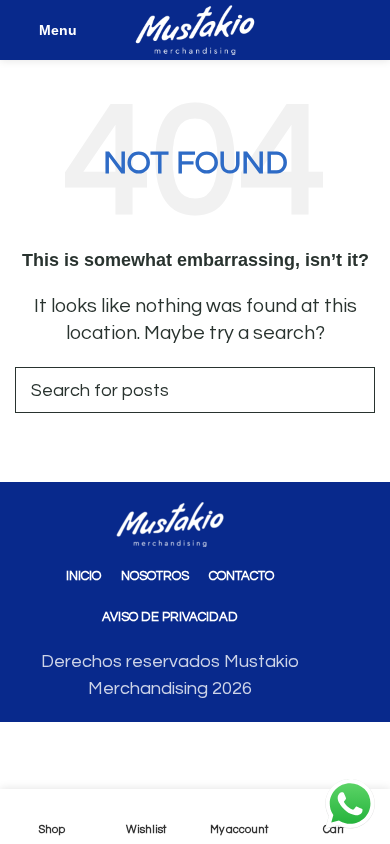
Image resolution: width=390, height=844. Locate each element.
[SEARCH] (352, 390)
